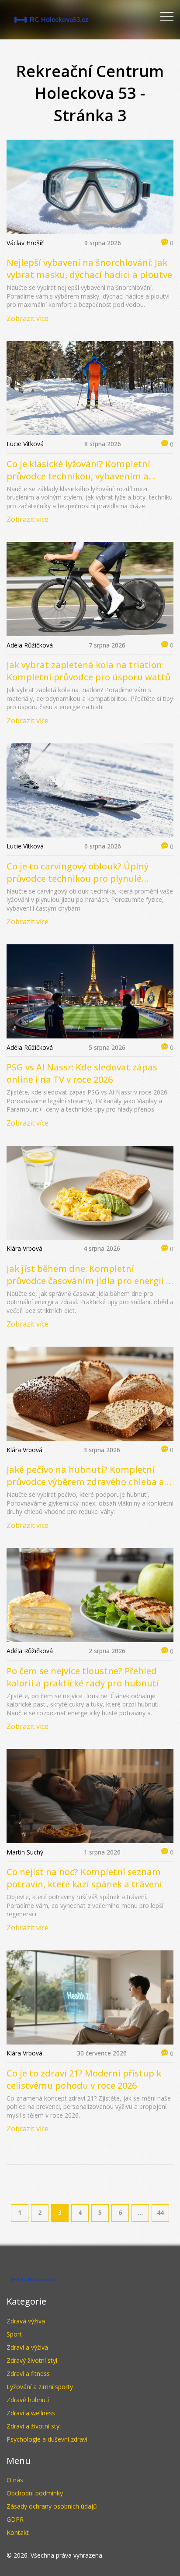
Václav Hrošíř (25, 243)
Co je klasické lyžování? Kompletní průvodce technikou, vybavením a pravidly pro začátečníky (78, 470)
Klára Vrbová (24, 1248)
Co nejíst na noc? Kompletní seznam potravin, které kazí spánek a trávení (84, 1878)
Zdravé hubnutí (28, 2400)
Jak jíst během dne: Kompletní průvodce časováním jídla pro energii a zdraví (89, 1275)
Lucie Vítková (25, 444)
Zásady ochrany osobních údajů (52, 2506)
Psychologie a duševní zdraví (47, 2439)
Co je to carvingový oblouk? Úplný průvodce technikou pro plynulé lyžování (78, 873)
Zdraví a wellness (31, 2413)
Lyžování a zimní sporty (40, 2387)
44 (160, 2212)
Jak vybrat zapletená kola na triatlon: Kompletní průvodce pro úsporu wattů (88, 671)
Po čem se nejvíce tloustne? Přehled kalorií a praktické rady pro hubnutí (83, 1677)
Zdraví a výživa (27, 2347)
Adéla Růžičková (30, 645)
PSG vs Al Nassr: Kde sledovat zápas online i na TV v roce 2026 (82, 1073)
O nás (15, 2480)
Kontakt (18, 2532)
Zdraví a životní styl (34, 2426)
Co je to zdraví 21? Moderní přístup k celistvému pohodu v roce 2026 (84, 2079)
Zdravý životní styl (32, 2360)
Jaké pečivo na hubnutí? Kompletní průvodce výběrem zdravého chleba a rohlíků (85, 1476)
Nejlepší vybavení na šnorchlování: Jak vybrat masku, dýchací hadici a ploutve (89, 269)
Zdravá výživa (26, 2321)
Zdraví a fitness (28, 2374)
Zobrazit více (28, 318)
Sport (14, 2334)
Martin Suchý (25, 1852)
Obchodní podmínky (35, 2493)
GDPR (15, 2519)
